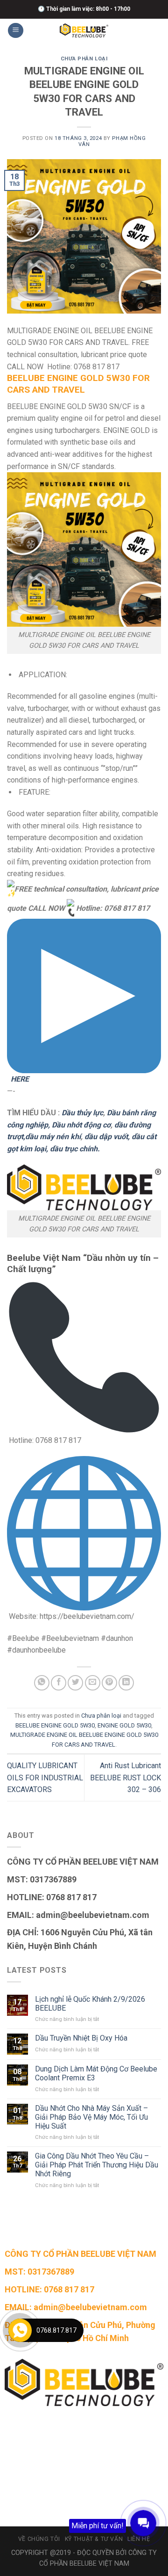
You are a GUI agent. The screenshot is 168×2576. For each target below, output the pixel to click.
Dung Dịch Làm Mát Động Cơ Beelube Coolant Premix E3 (96, 2073)
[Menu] (16, 31)
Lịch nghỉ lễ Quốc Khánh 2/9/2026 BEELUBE (90, 2004)
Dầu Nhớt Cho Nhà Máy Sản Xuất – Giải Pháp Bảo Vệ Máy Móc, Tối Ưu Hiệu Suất (91, 2117)
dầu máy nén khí (53, 1137)
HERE (19, 1079)
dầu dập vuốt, (106, 1137)
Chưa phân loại (84, 59)
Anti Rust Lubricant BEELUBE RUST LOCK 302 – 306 (126, 1778)
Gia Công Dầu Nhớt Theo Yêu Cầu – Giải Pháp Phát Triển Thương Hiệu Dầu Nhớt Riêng (97, 2165)
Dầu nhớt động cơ (81, 1125)
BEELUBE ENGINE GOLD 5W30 (55, 1725)
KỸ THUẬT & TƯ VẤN (94, 2539)
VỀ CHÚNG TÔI (39, 2539)
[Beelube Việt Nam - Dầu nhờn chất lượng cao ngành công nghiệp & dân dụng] (84, 31)
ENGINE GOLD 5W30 (124, 1725)
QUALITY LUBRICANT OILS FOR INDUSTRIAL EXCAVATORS (45, 1778)
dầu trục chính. (75, 1149)
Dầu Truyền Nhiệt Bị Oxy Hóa (81, 2038)
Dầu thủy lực (82, 1113)
